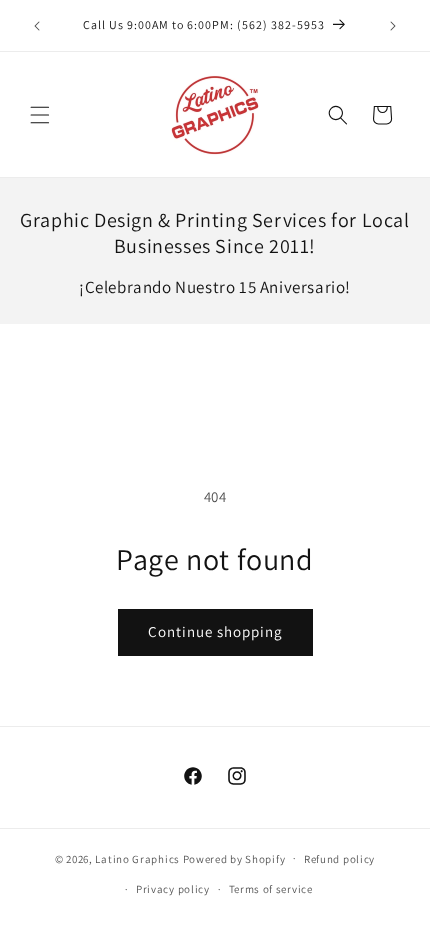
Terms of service (271, 889)
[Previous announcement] (37, 26)
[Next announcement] (393, 26)
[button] (40, 115)
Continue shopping (215, 631)
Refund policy (339, 859)
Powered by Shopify (234, 858)
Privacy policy (173, 889)
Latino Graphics (137, 858)
